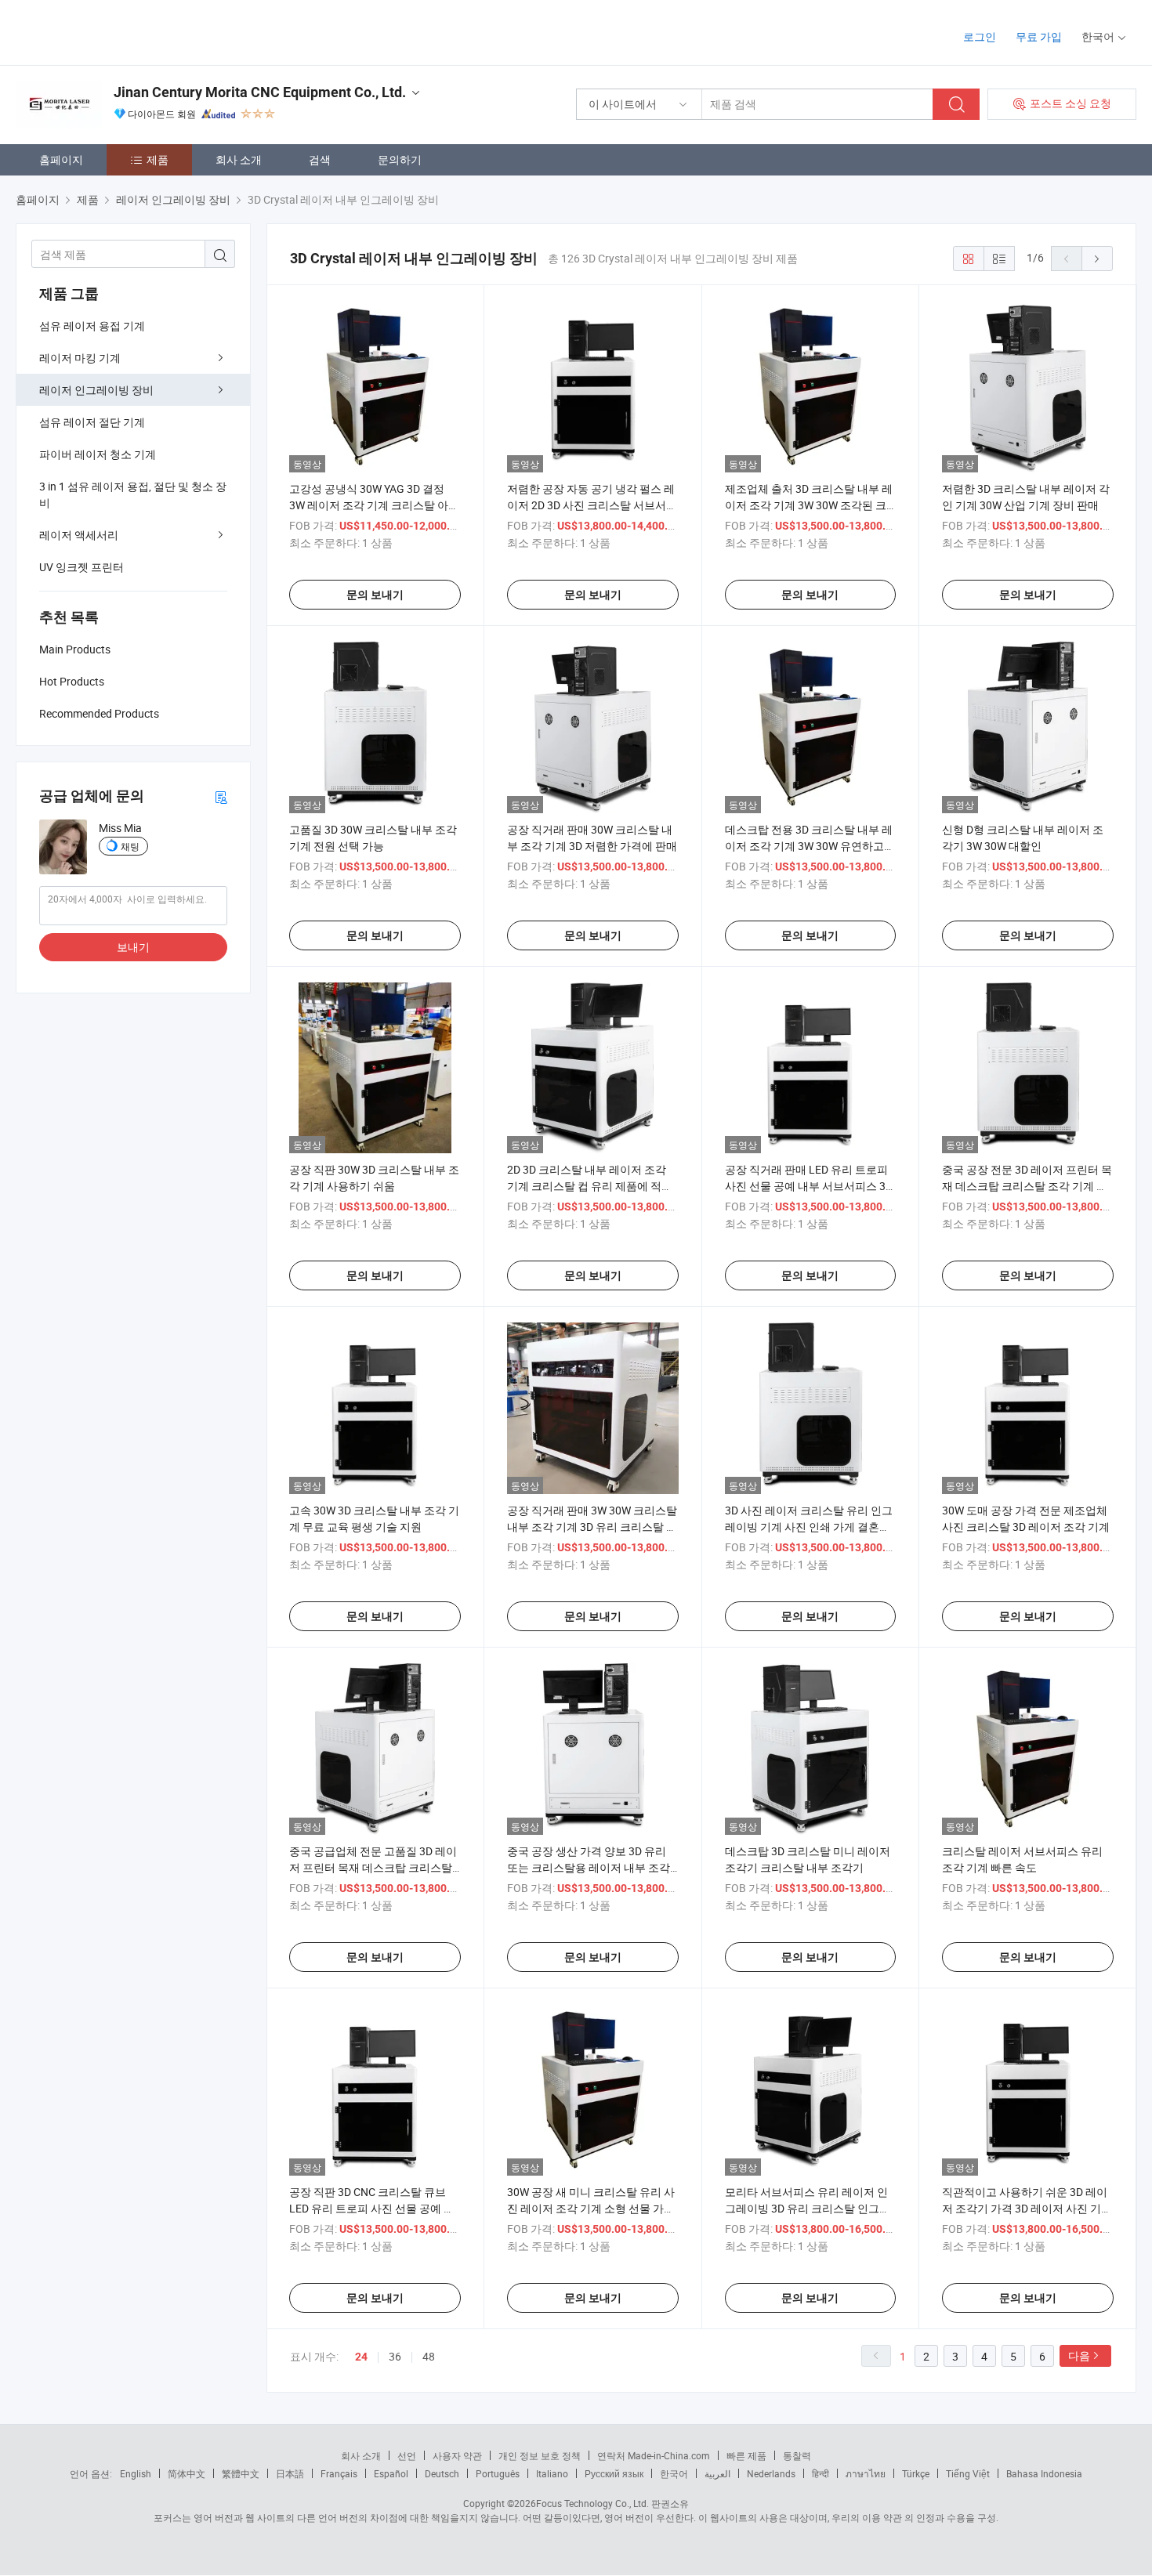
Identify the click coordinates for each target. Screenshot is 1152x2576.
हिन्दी (821, 2473)
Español (391, 2473)
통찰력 (797, 2455)
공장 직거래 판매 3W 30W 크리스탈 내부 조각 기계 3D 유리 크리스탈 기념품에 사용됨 (592, 1527)
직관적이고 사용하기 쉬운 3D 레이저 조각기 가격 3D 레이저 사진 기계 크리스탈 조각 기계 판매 (1027, 2208)
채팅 (130, 846)
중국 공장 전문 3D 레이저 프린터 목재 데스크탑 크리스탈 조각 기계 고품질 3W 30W (1027, 1186)
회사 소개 (239, 159)
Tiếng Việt (968, 2473)
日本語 (290, 2473)
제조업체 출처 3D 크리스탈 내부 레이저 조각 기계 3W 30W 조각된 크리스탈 (809, 505)
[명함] (221, 796)
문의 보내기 (375, 595)
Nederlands (771, 2473)
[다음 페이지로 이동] (1097, 259)
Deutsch (442, 2473)
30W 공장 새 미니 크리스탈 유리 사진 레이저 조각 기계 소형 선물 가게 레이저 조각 (591, 2208)
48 (429, 2356)
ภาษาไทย (866, 2473)
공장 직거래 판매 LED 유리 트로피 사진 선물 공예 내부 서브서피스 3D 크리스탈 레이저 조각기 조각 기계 (809, 1186)
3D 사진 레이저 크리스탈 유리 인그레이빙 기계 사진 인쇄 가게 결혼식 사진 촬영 (809, 1527)
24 (361, 2357)
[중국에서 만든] (116, 31)
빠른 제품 (746, 2455)
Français (339, 2473)
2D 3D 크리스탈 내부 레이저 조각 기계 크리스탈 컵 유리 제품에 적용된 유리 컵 (590, 1186)
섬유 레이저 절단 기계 (92, 422)
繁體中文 (241, 2473)
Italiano (552, 2473)
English (136, 2473)
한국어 (674, 2473)
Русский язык (614, 2473)
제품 (158, 159)
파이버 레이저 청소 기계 (98, 454)
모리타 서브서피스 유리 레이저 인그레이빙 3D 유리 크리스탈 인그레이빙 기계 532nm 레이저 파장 (808, 2208)
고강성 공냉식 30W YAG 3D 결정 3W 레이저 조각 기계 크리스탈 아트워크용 (374, 505)
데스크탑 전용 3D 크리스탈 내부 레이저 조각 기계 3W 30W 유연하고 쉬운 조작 (809, 846)
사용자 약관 (457, 2455)
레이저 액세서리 (79, 535)
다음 (1079, 2355)
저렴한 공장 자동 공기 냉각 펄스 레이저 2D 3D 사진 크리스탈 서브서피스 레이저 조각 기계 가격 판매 (592, 505)
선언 (407, 2455)
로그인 (980, 36)
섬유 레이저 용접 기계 (92, 326)
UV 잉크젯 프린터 (82, 567)
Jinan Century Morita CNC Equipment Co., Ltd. (260, 92)
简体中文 (187, 2473)
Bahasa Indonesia (1044, 2473)
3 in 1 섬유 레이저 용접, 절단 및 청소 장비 (133, 494)
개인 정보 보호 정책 (540, 2455)
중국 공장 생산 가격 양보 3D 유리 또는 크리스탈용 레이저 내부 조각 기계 (589, 1867)
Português (498, 2473)
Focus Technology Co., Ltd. (592, 2503)
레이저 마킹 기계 (80, 358)
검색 (320, 159)
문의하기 (400, 159)
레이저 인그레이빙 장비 (96, 390)
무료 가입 (1039, 36)
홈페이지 (61, 159)
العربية (717, 2473)
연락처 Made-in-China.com (654, 2455)
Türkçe (916, 2473)
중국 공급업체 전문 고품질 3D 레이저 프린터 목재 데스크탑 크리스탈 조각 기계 (373, 1867)
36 (395, 2356)
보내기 (133, 947)
